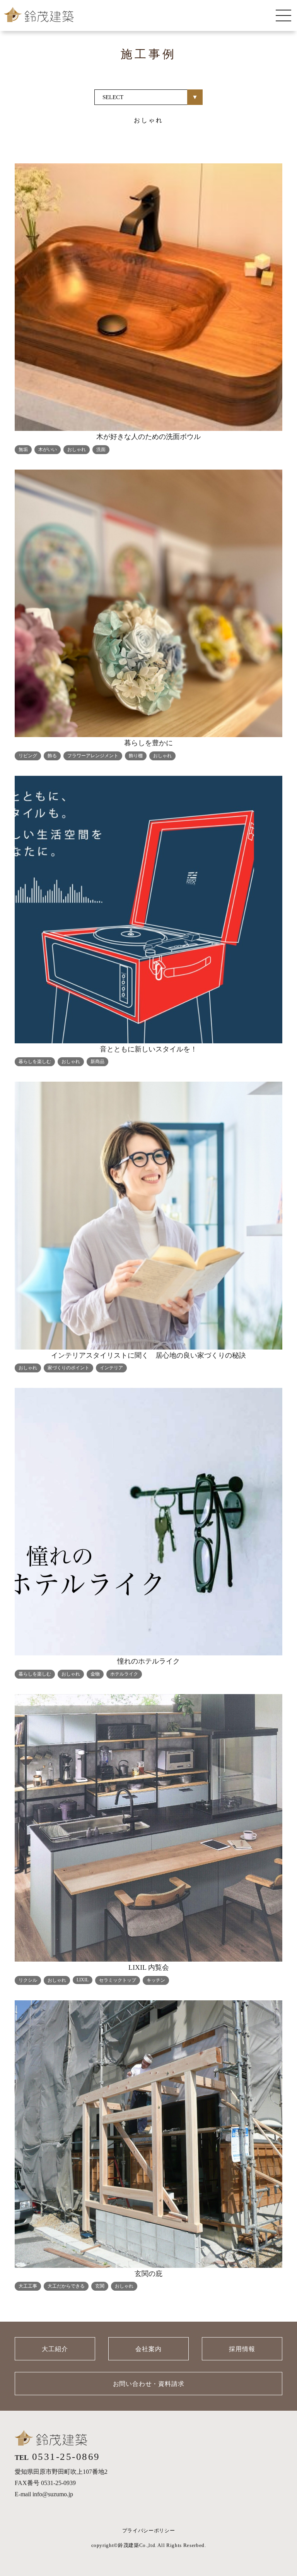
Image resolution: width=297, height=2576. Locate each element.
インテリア (111, 1368)
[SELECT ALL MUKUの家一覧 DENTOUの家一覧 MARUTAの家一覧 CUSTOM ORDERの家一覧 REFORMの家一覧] (148, 97)
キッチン (156, 1980)
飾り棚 (136, 756)
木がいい (48, 449)
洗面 (101, 449)
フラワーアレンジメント (93, 756)
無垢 (23, 449)
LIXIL (83, 1980)
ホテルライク (124, 1674)
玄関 (100, 2286)
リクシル (28, 1980)
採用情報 (242, 2349)
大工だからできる (66, 2286)
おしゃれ (77, 449)
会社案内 (148, 2349)
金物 (95, 1674)
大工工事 (28, 2286)
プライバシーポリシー (149, 2531)
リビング (28, 756)
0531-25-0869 (66, 2457)
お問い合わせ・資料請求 (149, 2384)
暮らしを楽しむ (35, 1062)
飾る (52, 756)
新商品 (97, 1062)
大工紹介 (55, 2349)
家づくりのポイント (68, 1368)
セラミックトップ (118, 1980)
